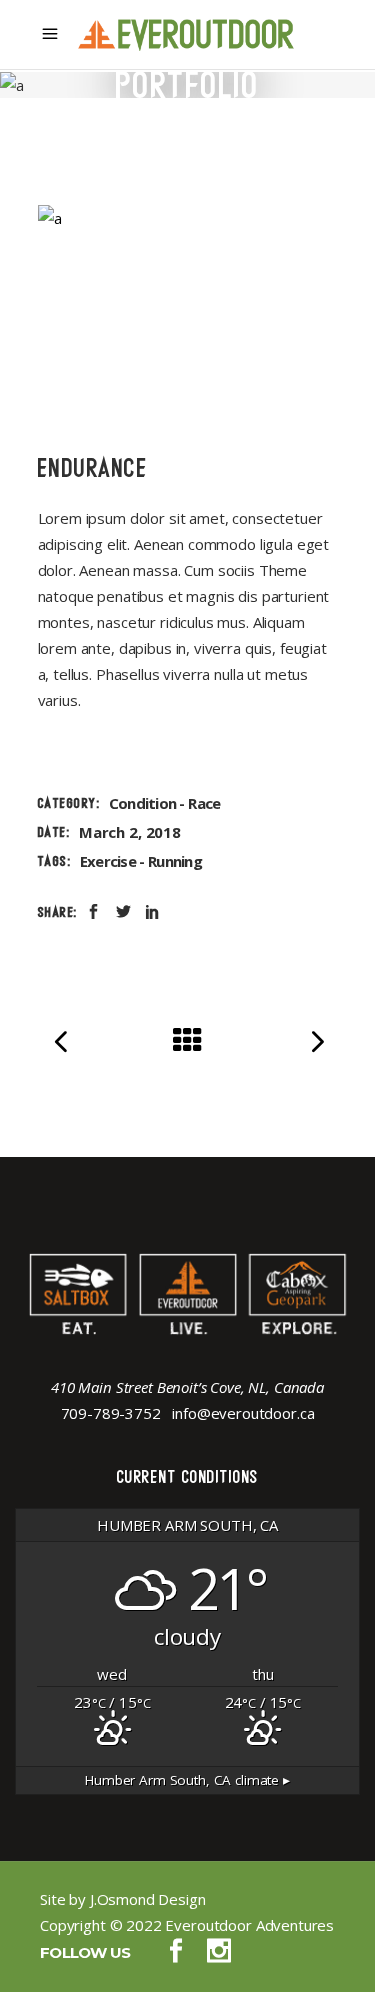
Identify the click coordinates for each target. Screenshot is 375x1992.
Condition (142, 803)
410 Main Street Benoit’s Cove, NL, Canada (187, 1387)
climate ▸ (187, 1780)
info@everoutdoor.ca (243, 1413)
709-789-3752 (111, 1413)
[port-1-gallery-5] (188, 218)
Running (175, 861)
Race (204, 803)
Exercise (108, 861)
